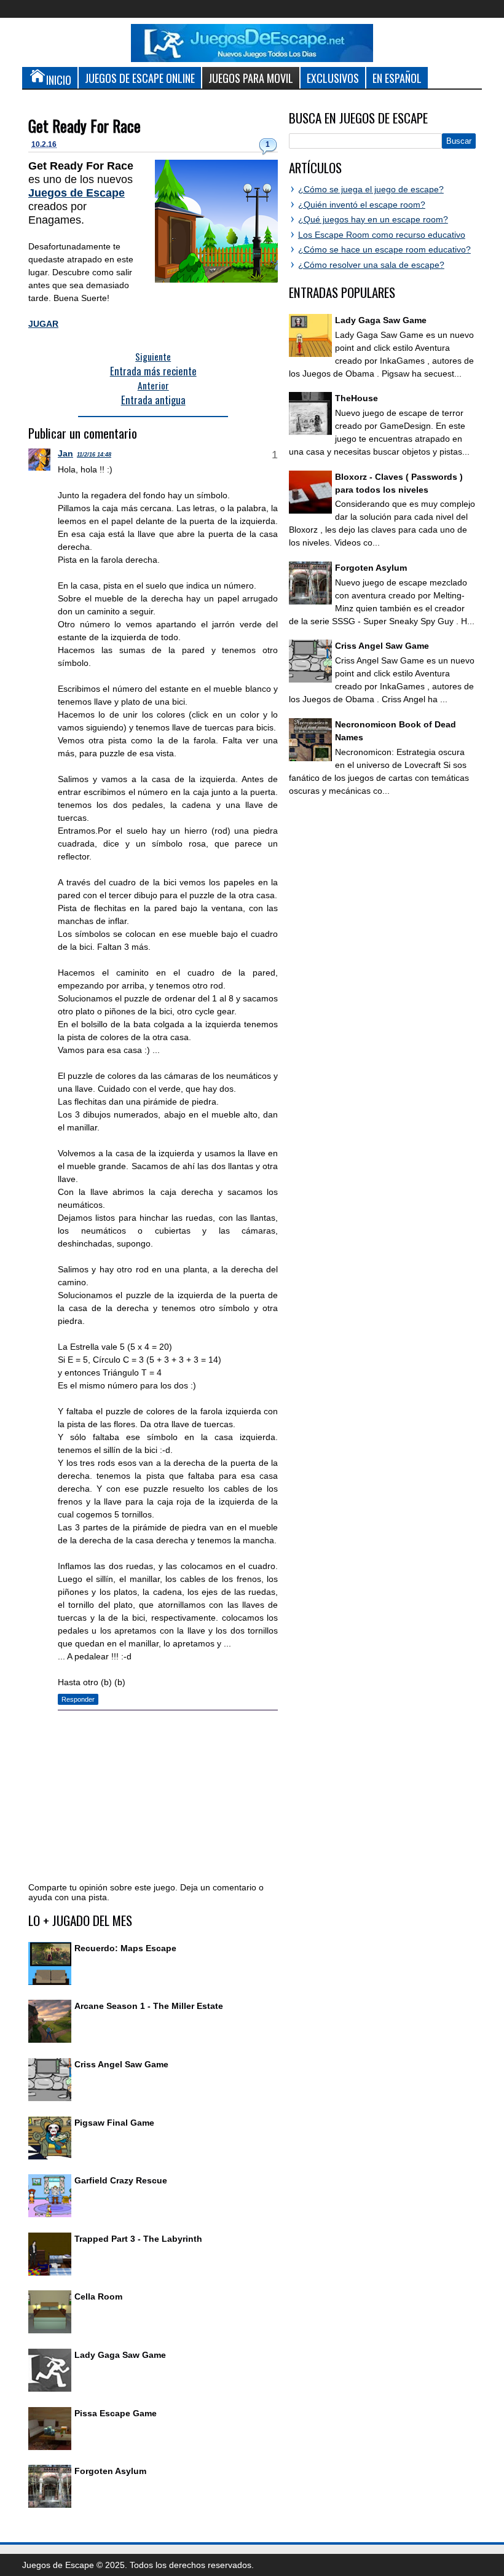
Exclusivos (333, 78)
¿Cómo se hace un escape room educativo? (384, 249)
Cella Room (98, 2296)
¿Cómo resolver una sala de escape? (371, 265)
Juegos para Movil (251, 78)
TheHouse (356, 398)
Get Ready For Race (85, 126)
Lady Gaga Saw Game (120, 2355)
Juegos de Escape (77, 193)
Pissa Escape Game (116, 2413)
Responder (78, 1699)
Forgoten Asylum (110, 2471)
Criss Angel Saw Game (121, 2064)
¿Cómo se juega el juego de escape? (371, 189)
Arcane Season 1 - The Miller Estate (149, 2006)
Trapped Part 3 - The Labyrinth (138, 2239)
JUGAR (43, 324)
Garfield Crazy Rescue (121, 2180)
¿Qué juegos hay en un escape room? (373, 219)
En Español (397, 78)
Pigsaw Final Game (114, 2123)
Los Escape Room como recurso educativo (382, 235)
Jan (65, 453)
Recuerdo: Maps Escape (125, 1948)
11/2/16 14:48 (94, 455)
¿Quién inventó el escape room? (362, 205)
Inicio (59, 80)
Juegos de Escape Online (140, 78)
